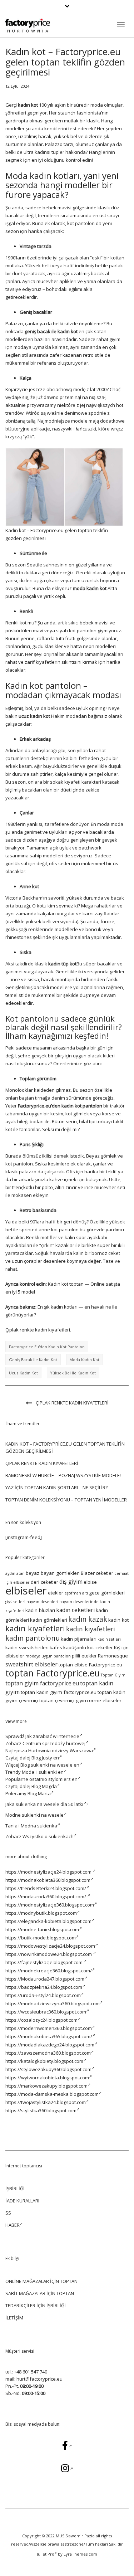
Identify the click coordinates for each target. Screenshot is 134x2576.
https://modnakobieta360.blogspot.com (48, 1880)
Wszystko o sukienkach (48, 1836)
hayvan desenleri (42, 1602)
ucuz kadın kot (23, 1373)
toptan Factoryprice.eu (53, 1673)
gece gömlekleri (107, 1593)
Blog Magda (44, 1786)
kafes (56, 1647)
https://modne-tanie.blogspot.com (42, 1929)
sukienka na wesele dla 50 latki (49, 1804)
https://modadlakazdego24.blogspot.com (50, 2045)
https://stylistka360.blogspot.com (41, 2110)
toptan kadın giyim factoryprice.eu (59, 1692)
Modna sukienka (39, 1826)
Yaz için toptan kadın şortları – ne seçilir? (56, 1487)
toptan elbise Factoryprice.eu (90, 1665)
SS (8, 2213)
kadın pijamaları (79, 1639)
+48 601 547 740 (31, 2372)
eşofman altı (76, 1593)
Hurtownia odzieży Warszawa (61, 1750)
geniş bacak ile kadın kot (33, 1360)
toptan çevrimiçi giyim (64, 1700)
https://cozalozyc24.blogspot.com (41, 2020)
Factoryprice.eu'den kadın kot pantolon (47, 1347)
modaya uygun (39, 1656)
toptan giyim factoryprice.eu (42, 1683)
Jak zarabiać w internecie (52, 1736)
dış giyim (71, 1582)
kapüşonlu (75, 1647)
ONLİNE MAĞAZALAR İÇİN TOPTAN (41, 2281)
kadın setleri (109, 1639)
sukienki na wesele (43, 1815)
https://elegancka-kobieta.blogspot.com (48, 1921)
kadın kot (118, 1620)
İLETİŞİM (14, 2318)
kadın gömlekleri (49, 1620)
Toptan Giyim (113, 1675)
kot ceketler (100, 1647)
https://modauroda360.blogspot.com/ (46, 1896)
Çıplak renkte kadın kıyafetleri (72, 1403)
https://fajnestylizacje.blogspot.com (44, 1962)
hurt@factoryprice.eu (39, 2379)
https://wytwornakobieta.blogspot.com (47, 2078)
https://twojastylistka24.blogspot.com (46, 2102)
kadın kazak (88, 1619)
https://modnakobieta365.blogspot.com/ (49, 2036)
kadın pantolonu (33, 1638)
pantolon (62, 1656)
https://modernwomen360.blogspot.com (49, 2028)
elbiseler (26, 1591)
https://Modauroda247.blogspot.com (45, 1979)
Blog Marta (39, 1793)
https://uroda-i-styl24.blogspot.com (43, 1995)
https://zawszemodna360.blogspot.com (48, 2053)
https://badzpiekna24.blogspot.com (44, 1987)
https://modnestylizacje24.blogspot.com (49, 1872)
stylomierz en (63, 1779)
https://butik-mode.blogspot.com (41, 1938)
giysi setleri (15, 1602)
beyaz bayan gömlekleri (53, 1573)
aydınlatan (15, 1573)
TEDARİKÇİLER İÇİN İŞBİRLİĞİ (36, 2305)
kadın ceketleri (75, 1610)
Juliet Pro (46, 2554)
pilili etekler (84, 1656)
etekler (56, 1593)
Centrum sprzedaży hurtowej (54, 1743)
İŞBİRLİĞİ (15, 2188)
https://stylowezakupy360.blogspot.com (48, 2069)
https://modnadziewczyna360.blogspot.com (53, 2003)
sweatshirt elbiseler (31, 1664)
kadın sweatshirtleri (27, 1647)
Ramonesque (113, 1656)
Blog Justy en (45, 1758)
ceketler (105, 1573)
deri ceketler (44, 1582)
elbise (90, 1582)
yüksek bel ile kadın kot (73, 1373)
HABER (13, 2225)
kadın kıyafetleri (35, 1628)
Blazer (88, 1573)
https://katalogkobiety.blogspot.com (44, 2061)
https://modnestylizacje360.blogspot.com (50, 1905)
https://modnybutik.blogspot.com (41, 1913)
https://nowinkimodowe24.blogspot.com (49, 1954)
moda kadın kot (84, 1360)
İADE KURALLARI (22, 2201)
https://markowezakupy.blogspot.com (46, 2086)
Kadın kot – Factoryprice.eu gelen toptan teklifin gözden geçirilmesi (65, 1447)
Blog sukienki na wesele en (50, 1765)
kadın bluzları (40, 1610)
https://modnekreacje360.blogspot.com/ (49, 1971)
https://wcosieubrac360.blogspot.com (46, 2012)
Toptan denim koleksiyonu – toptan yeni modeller (66, 1500)
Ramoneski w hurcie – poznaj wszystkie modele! (63, 1475)
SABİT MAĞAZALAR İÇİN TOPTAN (40, 2293)
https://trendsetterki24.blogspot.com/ (46, 1888)
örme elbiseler (105, 1700)
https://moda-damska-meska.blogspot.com (52, 2094)
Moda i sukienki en (43, 1772)
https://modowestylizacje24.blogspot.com (50, 1946)
